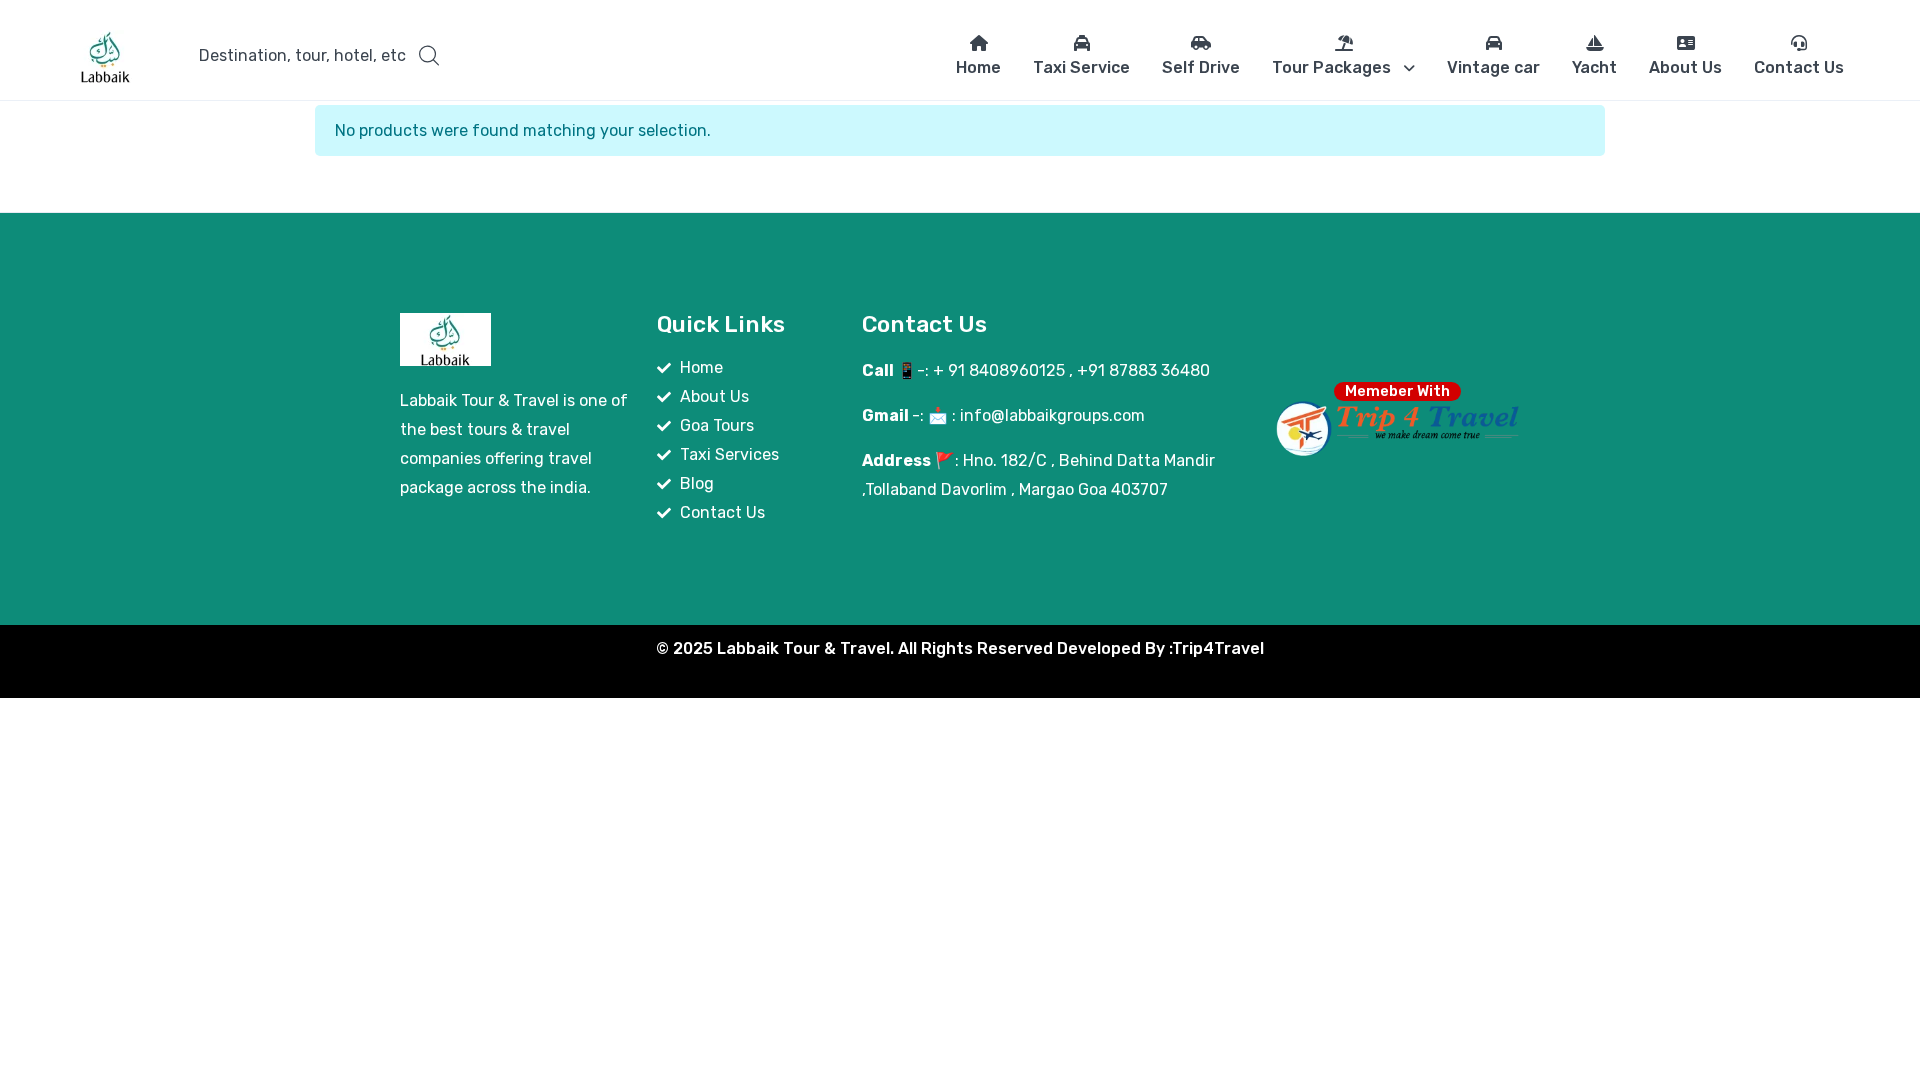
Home (978, 67)
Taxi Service (1081, 67)
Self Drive (1201, 67)
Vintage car (1493, 67)
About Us (1685, 67)
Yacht (1594, 67)
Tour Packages (1331, 67)
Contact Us (1799, 67)
